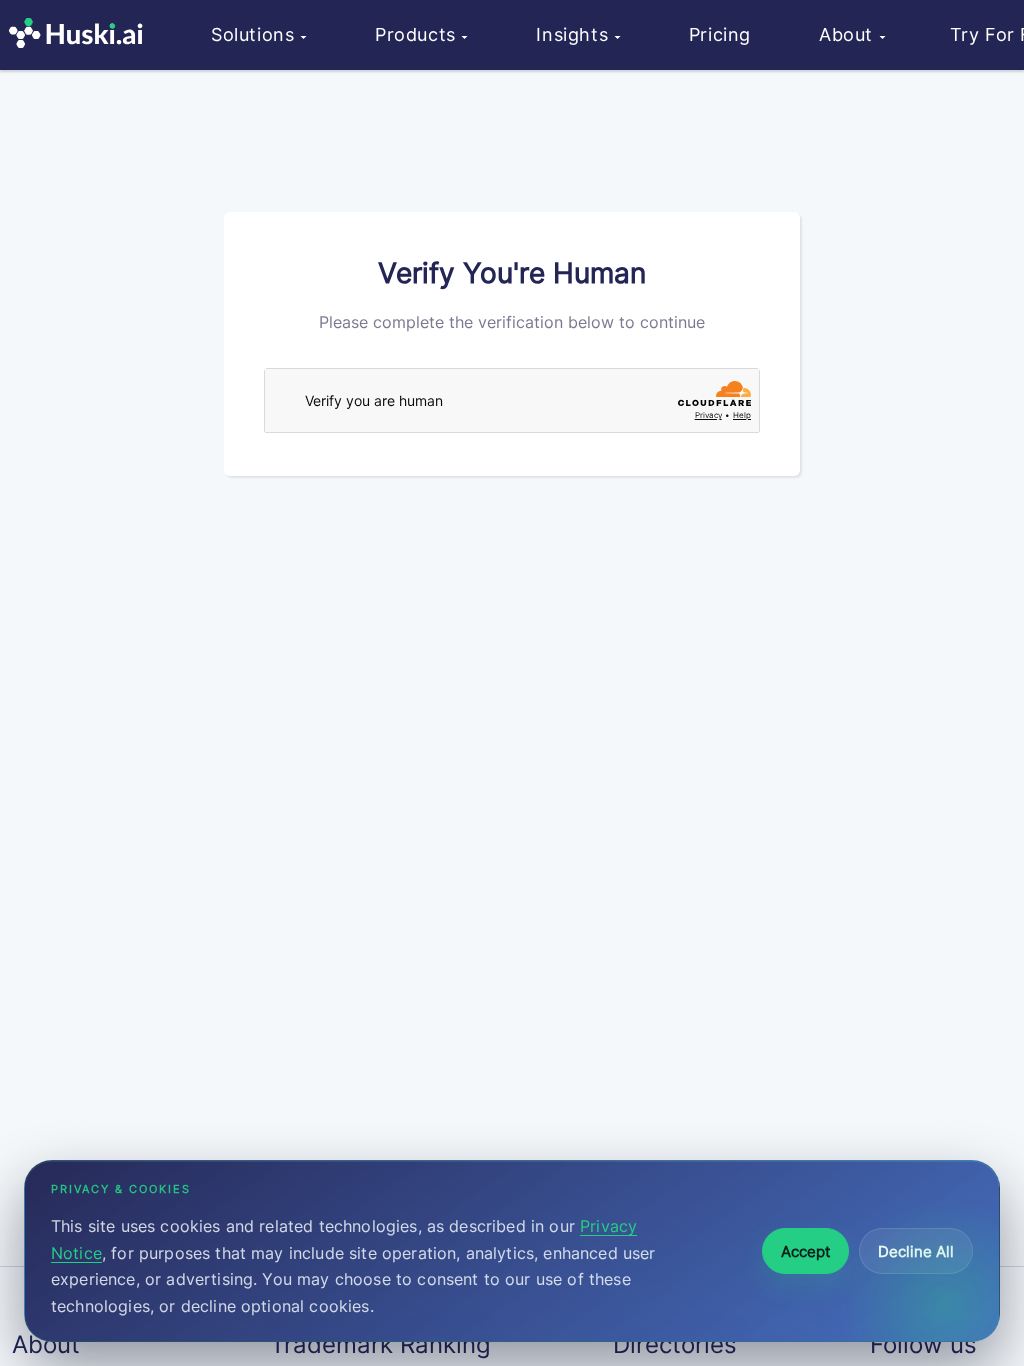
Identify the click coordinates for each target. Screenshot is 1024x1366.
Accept (805, 1251)
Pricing (720, 34)
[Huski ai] (81, 35)
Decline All (916, 1251)
